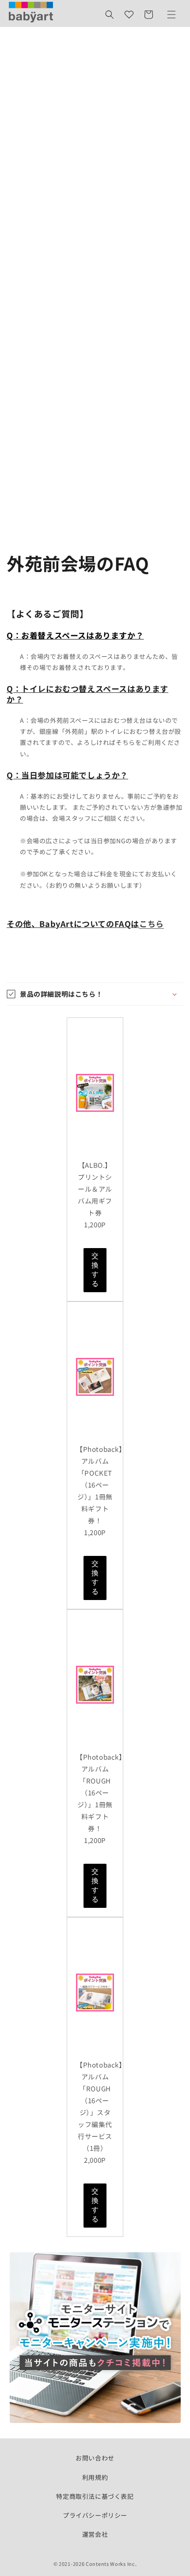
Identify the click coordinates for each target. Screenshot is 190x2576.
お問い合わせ (95, 2458)
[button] (110, 15)
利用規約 (95, 2477)
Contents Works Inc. (111, 2564)
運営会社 (95, 2534)
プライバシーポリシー (95, 2515)
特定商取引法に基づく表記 (95, 2496)
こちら (152, 923)
